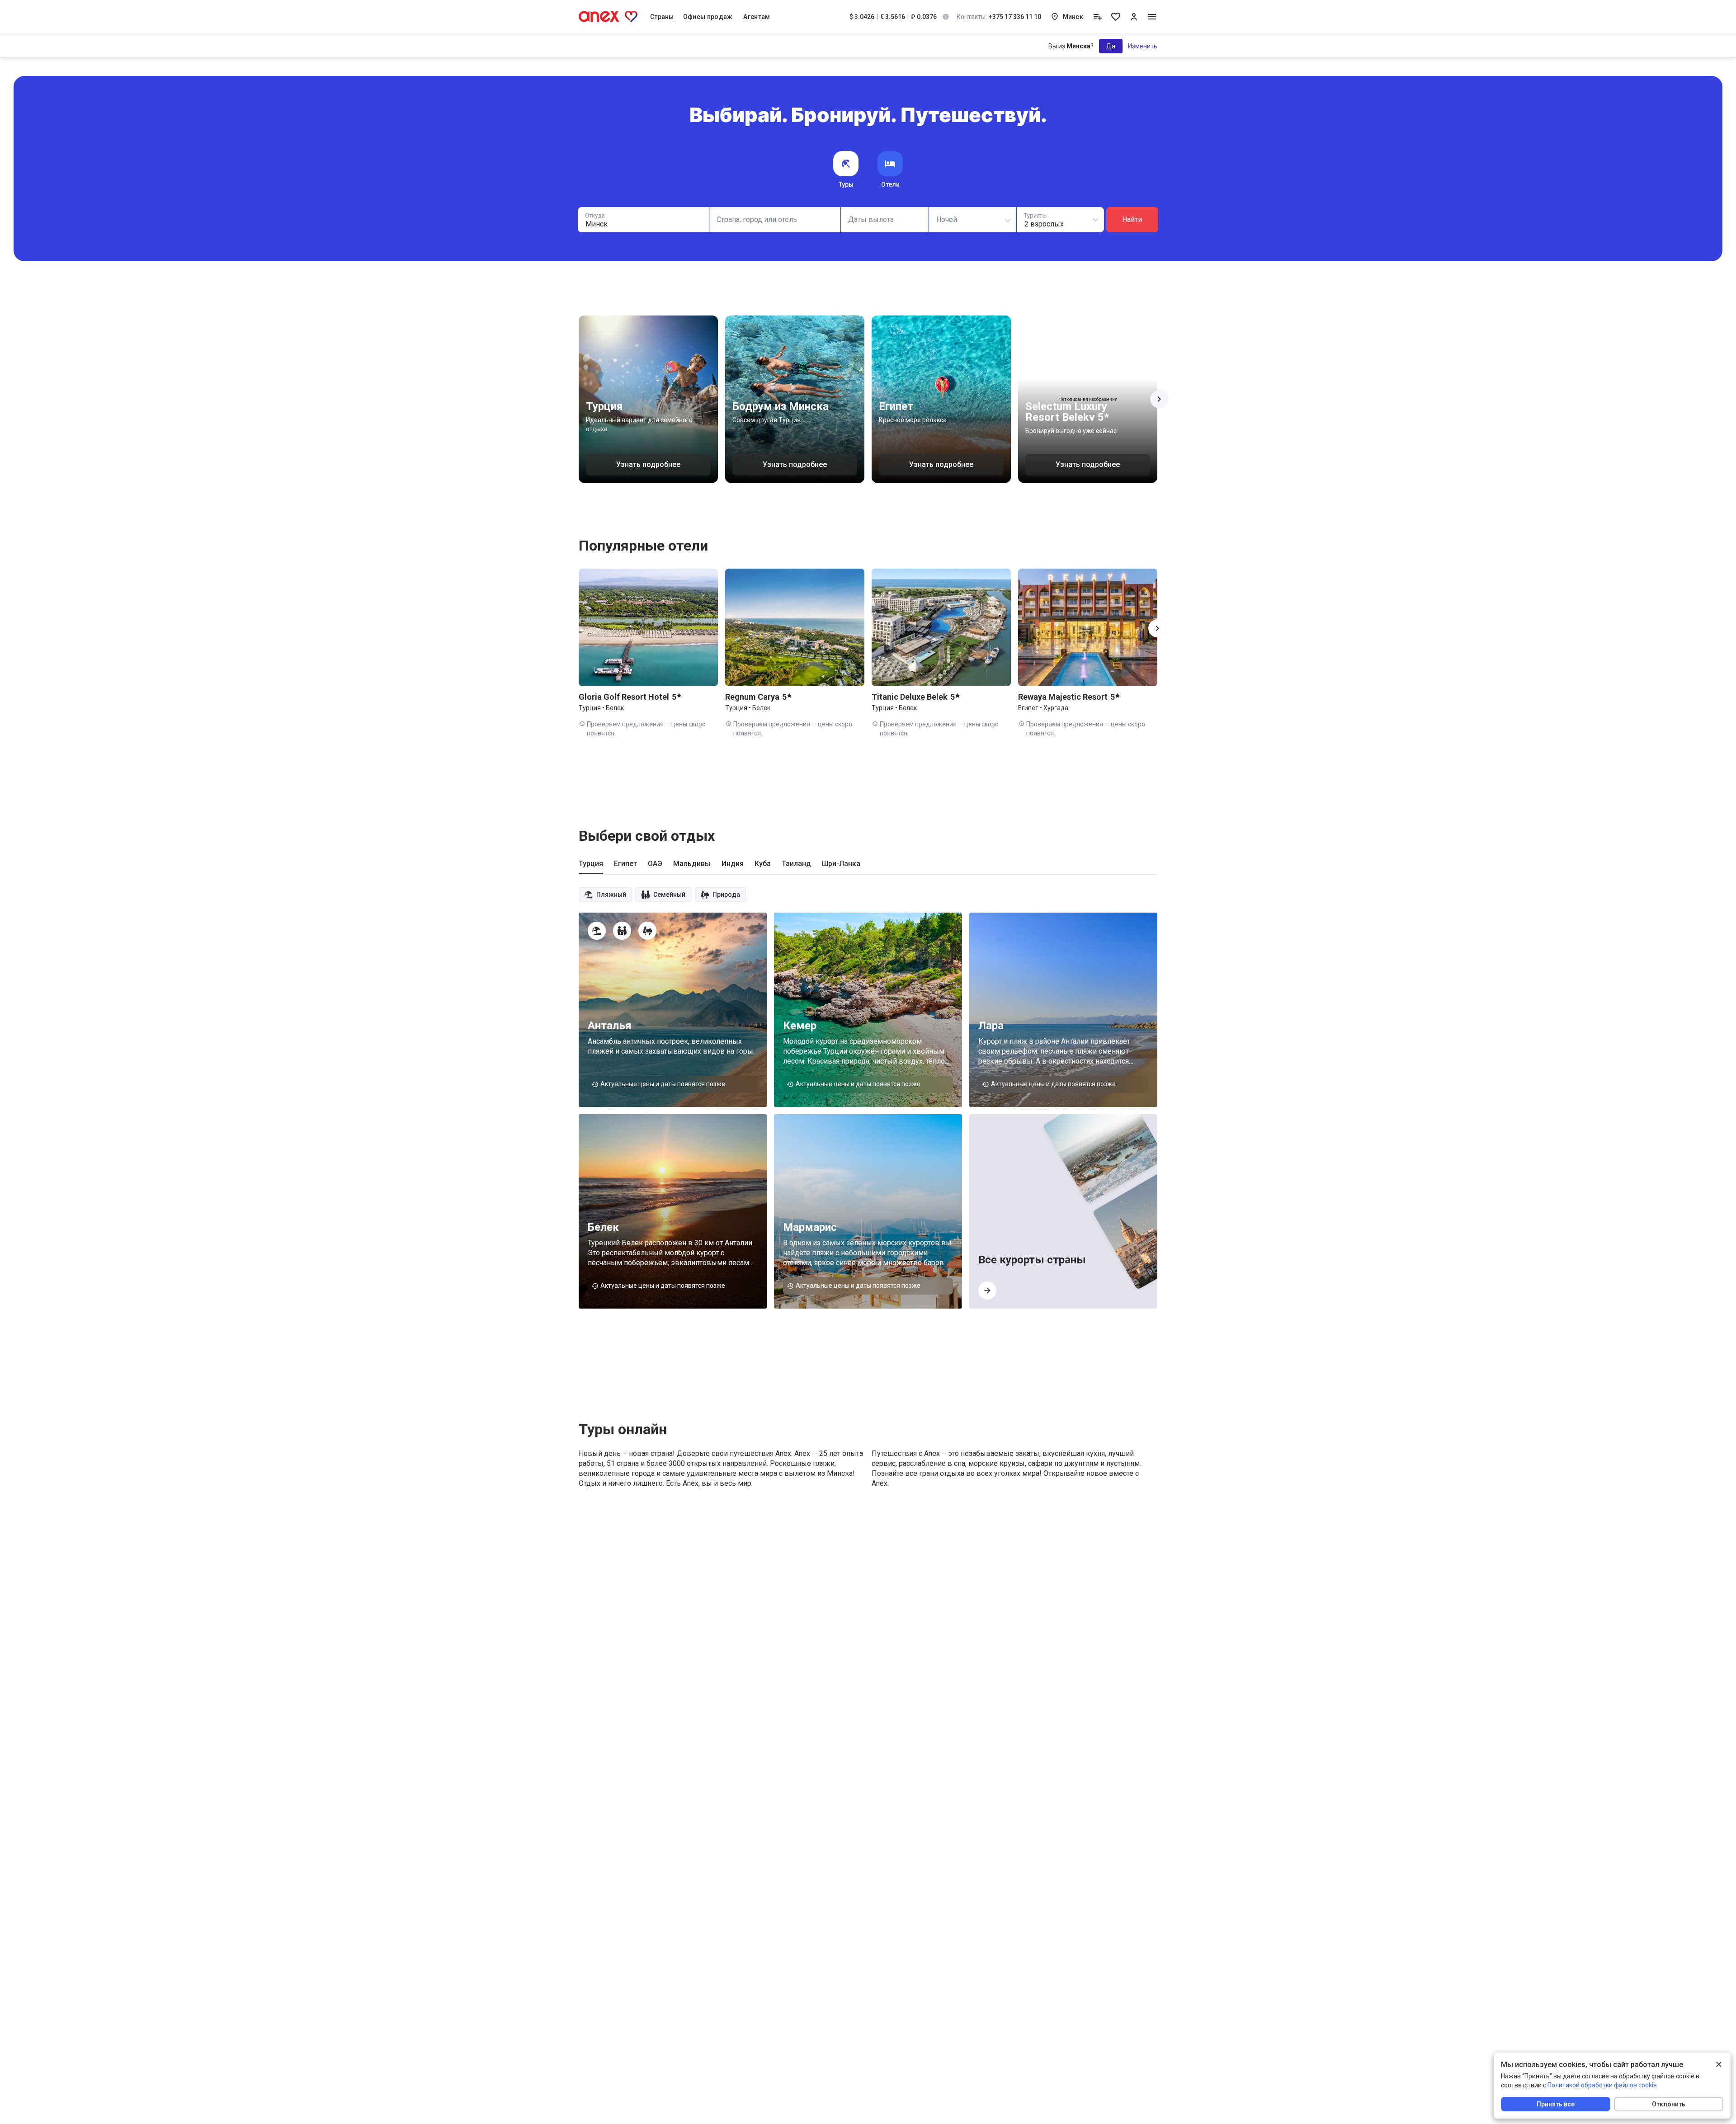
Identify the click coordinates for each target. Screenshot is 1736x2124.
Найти (1132, 219)
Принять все (1556, 2104)
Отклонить (1669, 2104)
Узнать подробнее (648, 464)
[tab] (591, 867)
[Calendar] (885, 220)
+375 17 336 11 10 (999, 17)
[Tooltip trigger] (946, 17)
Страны (662, 17)
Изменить (1143, 46)
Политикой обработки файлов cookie (1602, 2085)
